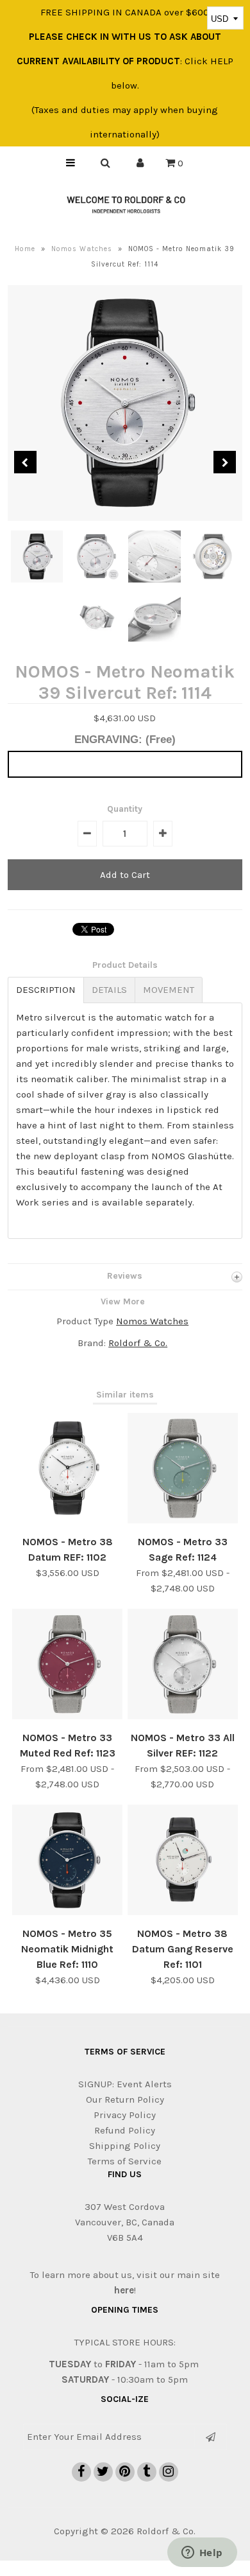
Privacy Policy (125, 2115)
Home (25, 249)
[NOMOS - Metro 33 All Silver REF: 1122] (183, 1716)
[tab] (46, 990)
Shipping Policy (125, 2146)
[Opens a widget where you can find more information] (202, 2554)
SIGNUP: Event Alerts (125, 2084)
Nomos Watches (82, 249)
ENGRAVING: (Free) (125, 740)
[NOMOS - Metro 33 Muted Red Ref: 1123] (67, 1716)
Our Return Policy (125, 2099)
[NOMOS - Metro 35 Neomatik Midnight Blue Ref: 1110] (67, 1912)
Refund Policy (125, 2130)
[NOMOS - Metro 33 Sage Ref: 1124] (183, 1520)
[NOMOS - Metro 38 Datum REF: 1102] (67, 1520)
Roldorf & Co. (138, 1343)
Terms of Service (125, 2161)
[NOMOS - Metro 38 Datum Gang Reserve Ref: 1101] (183, 1912)
